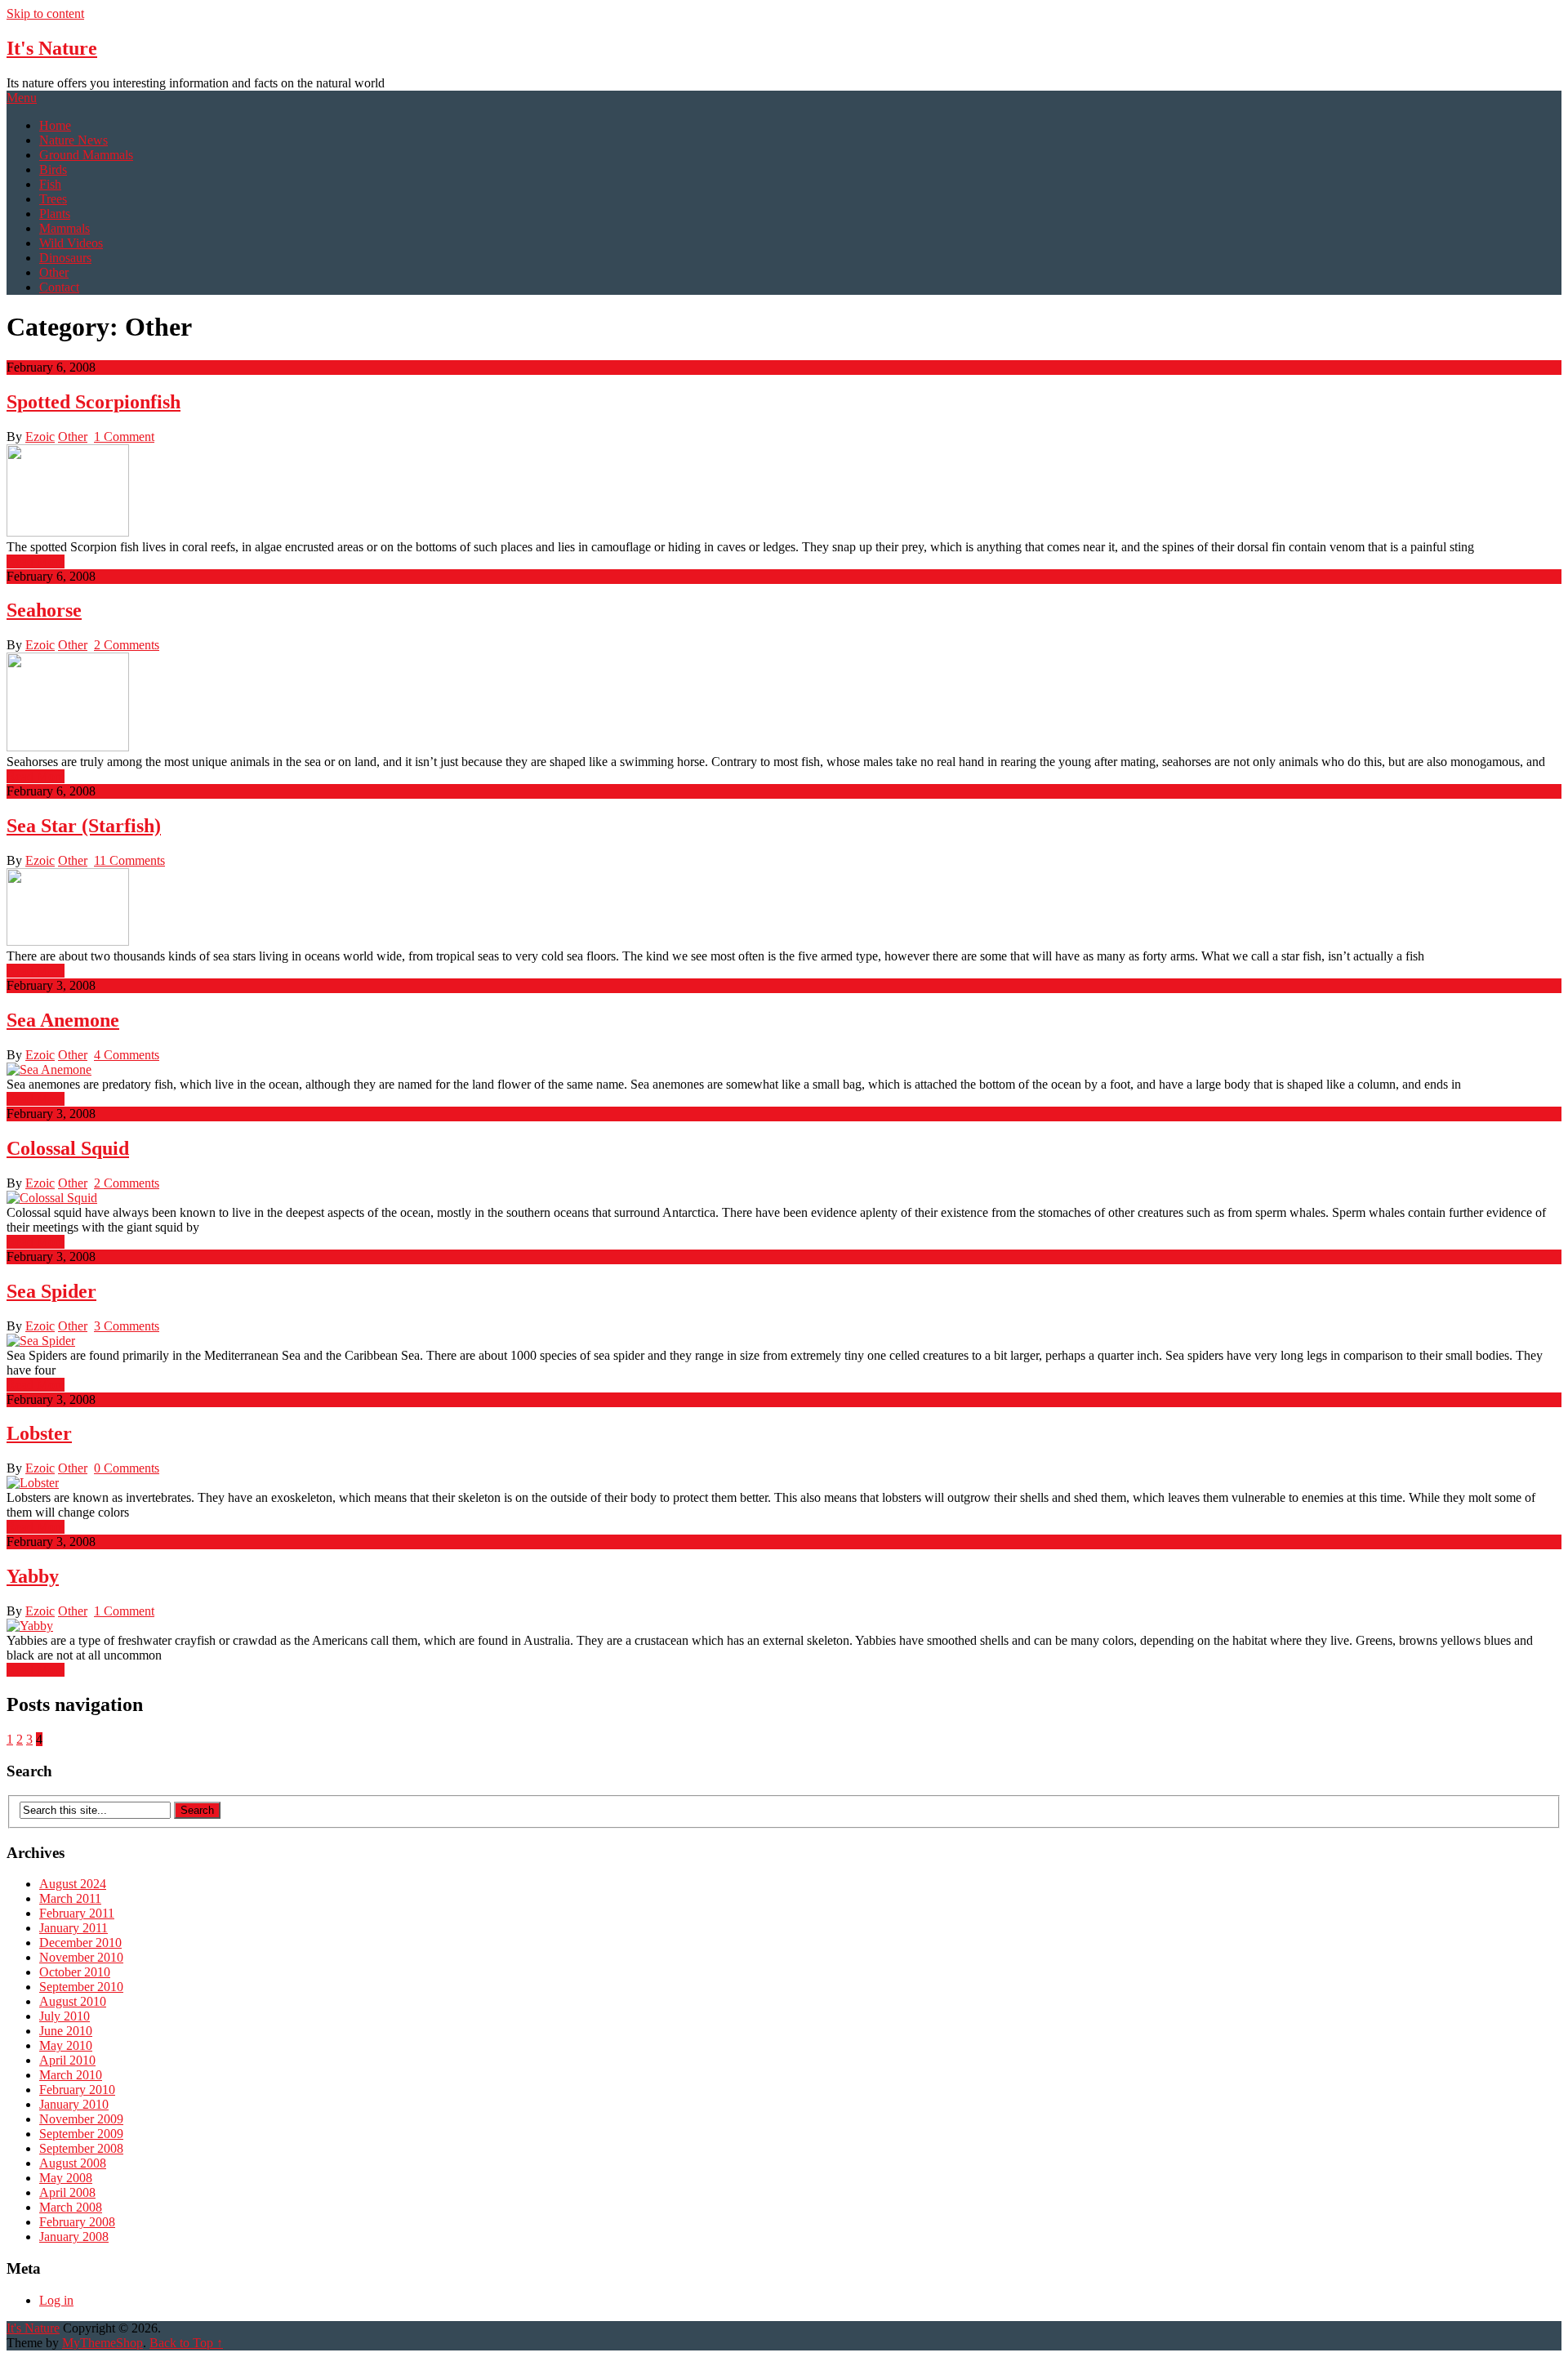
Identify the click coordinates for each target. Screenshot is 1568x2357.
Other (54, 272)
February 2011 (77, 1913)
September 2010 (81, 1987)
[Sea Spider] (784, 1341)
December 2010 (80, 1943)
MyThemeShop (102, 2343)
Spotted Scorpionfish (94, 402)
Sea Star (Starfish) (84, 826)
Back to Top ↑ (186, 2343)
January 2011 (73, 1928)
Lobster (39, 1433)
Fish (50, 184)
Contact (59, 287)
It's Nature (52, 48)
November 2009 (81, 2119)
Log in (56, 2300)
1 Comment (124, 437)
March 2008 (71, 2207)
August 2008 (73, 2163)
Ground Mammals (86, 155)
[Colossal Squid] (784, 1198)
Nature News (73, 140)
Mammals (65, 228)
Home (55, 125)
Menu (22, 98)
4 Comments (127, 1055)
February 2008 (77, 2222)
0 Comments (127, 1468)
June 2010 (66, 2031)
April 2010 (67, 2060)
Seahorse (44, 610)
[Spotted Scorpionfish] (784, 492)
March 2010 (71, 2075)
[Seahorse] (784, 704)
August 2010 (73, 2001)
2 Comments (127, 645)
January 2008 (74, 2237)
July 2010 (65, 2016)
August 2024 (73, 1884)
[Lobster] (784, 1483)
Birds (53, 169)
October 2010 (75, 1972)
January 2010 (74, 2104)
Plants (55, 214)
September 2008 (81, 2148)
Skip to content (45, 13)
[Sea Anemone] (784, 1070)
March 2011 (70, 1898)
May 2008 (66, 2178)
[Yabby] (784, 1626)
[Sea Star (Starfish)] (784, 909)
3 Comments (127, 1326)
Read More (36, 561)
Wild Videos (71, 243)
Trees (53, 199)
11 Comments (129, 860)
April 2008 (67, 2192)
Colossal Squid (68, 1148)
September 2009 (81, 2134)
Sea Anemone (63, 1020)
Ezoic (40, 437)
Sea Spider (51, 1291)
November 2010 (81, 1957)
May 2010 (66, 2045)
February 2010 (77, 2090)
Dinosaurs (65, 258)
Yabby (33, 1576)
